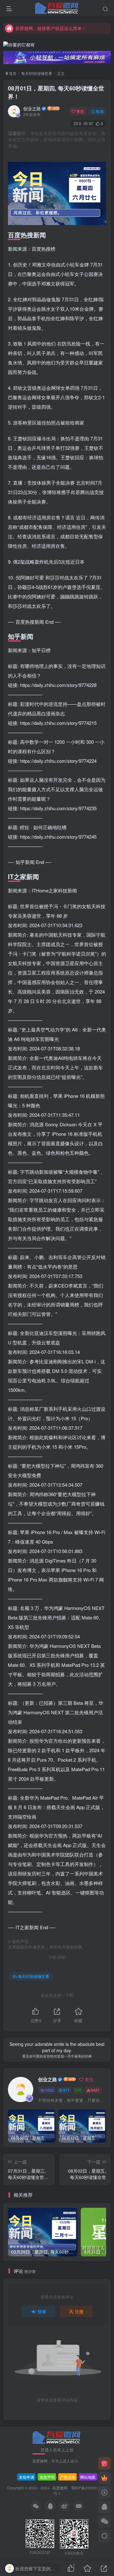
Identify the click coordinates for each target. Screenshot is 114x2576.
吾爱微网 (60, 2488)
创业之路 (32, 108)
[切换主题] (104, 2536)
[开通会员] (104, 2478)
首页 (12, 73)
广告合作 (68, 2477)
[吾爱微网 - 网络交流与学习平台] (57, 2437)
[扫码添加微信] (104, 2522)
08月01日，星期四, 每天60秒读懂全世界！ (56, 92)
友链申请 (27, 2477)
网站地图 (88, 2477)
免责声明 (47, 2477)
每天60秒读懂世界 (37, 73)
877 (66, 2090)
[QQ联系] (104, 2507)
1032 (49, 2090)
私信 (100, 111)
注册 (79, 2311)
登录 (42, 2311)
